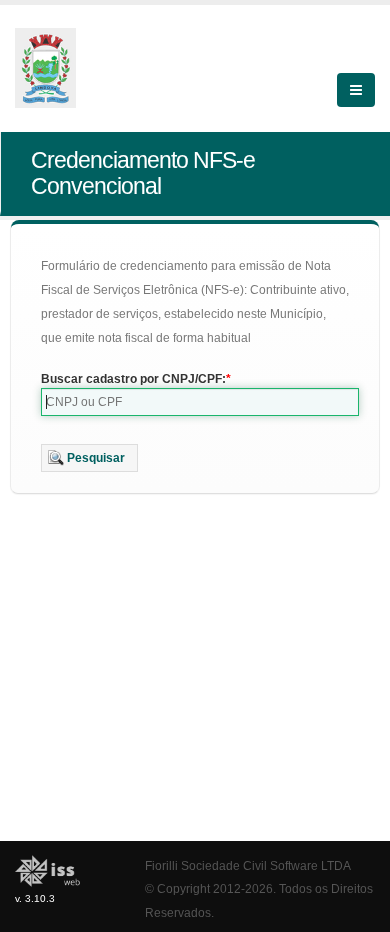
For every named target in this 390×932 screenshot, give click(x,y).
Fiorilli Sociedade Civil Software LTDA (248, 865)
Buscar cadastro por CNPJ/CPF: (133, 379)
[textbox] (200, 402)
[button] (89, 458)
